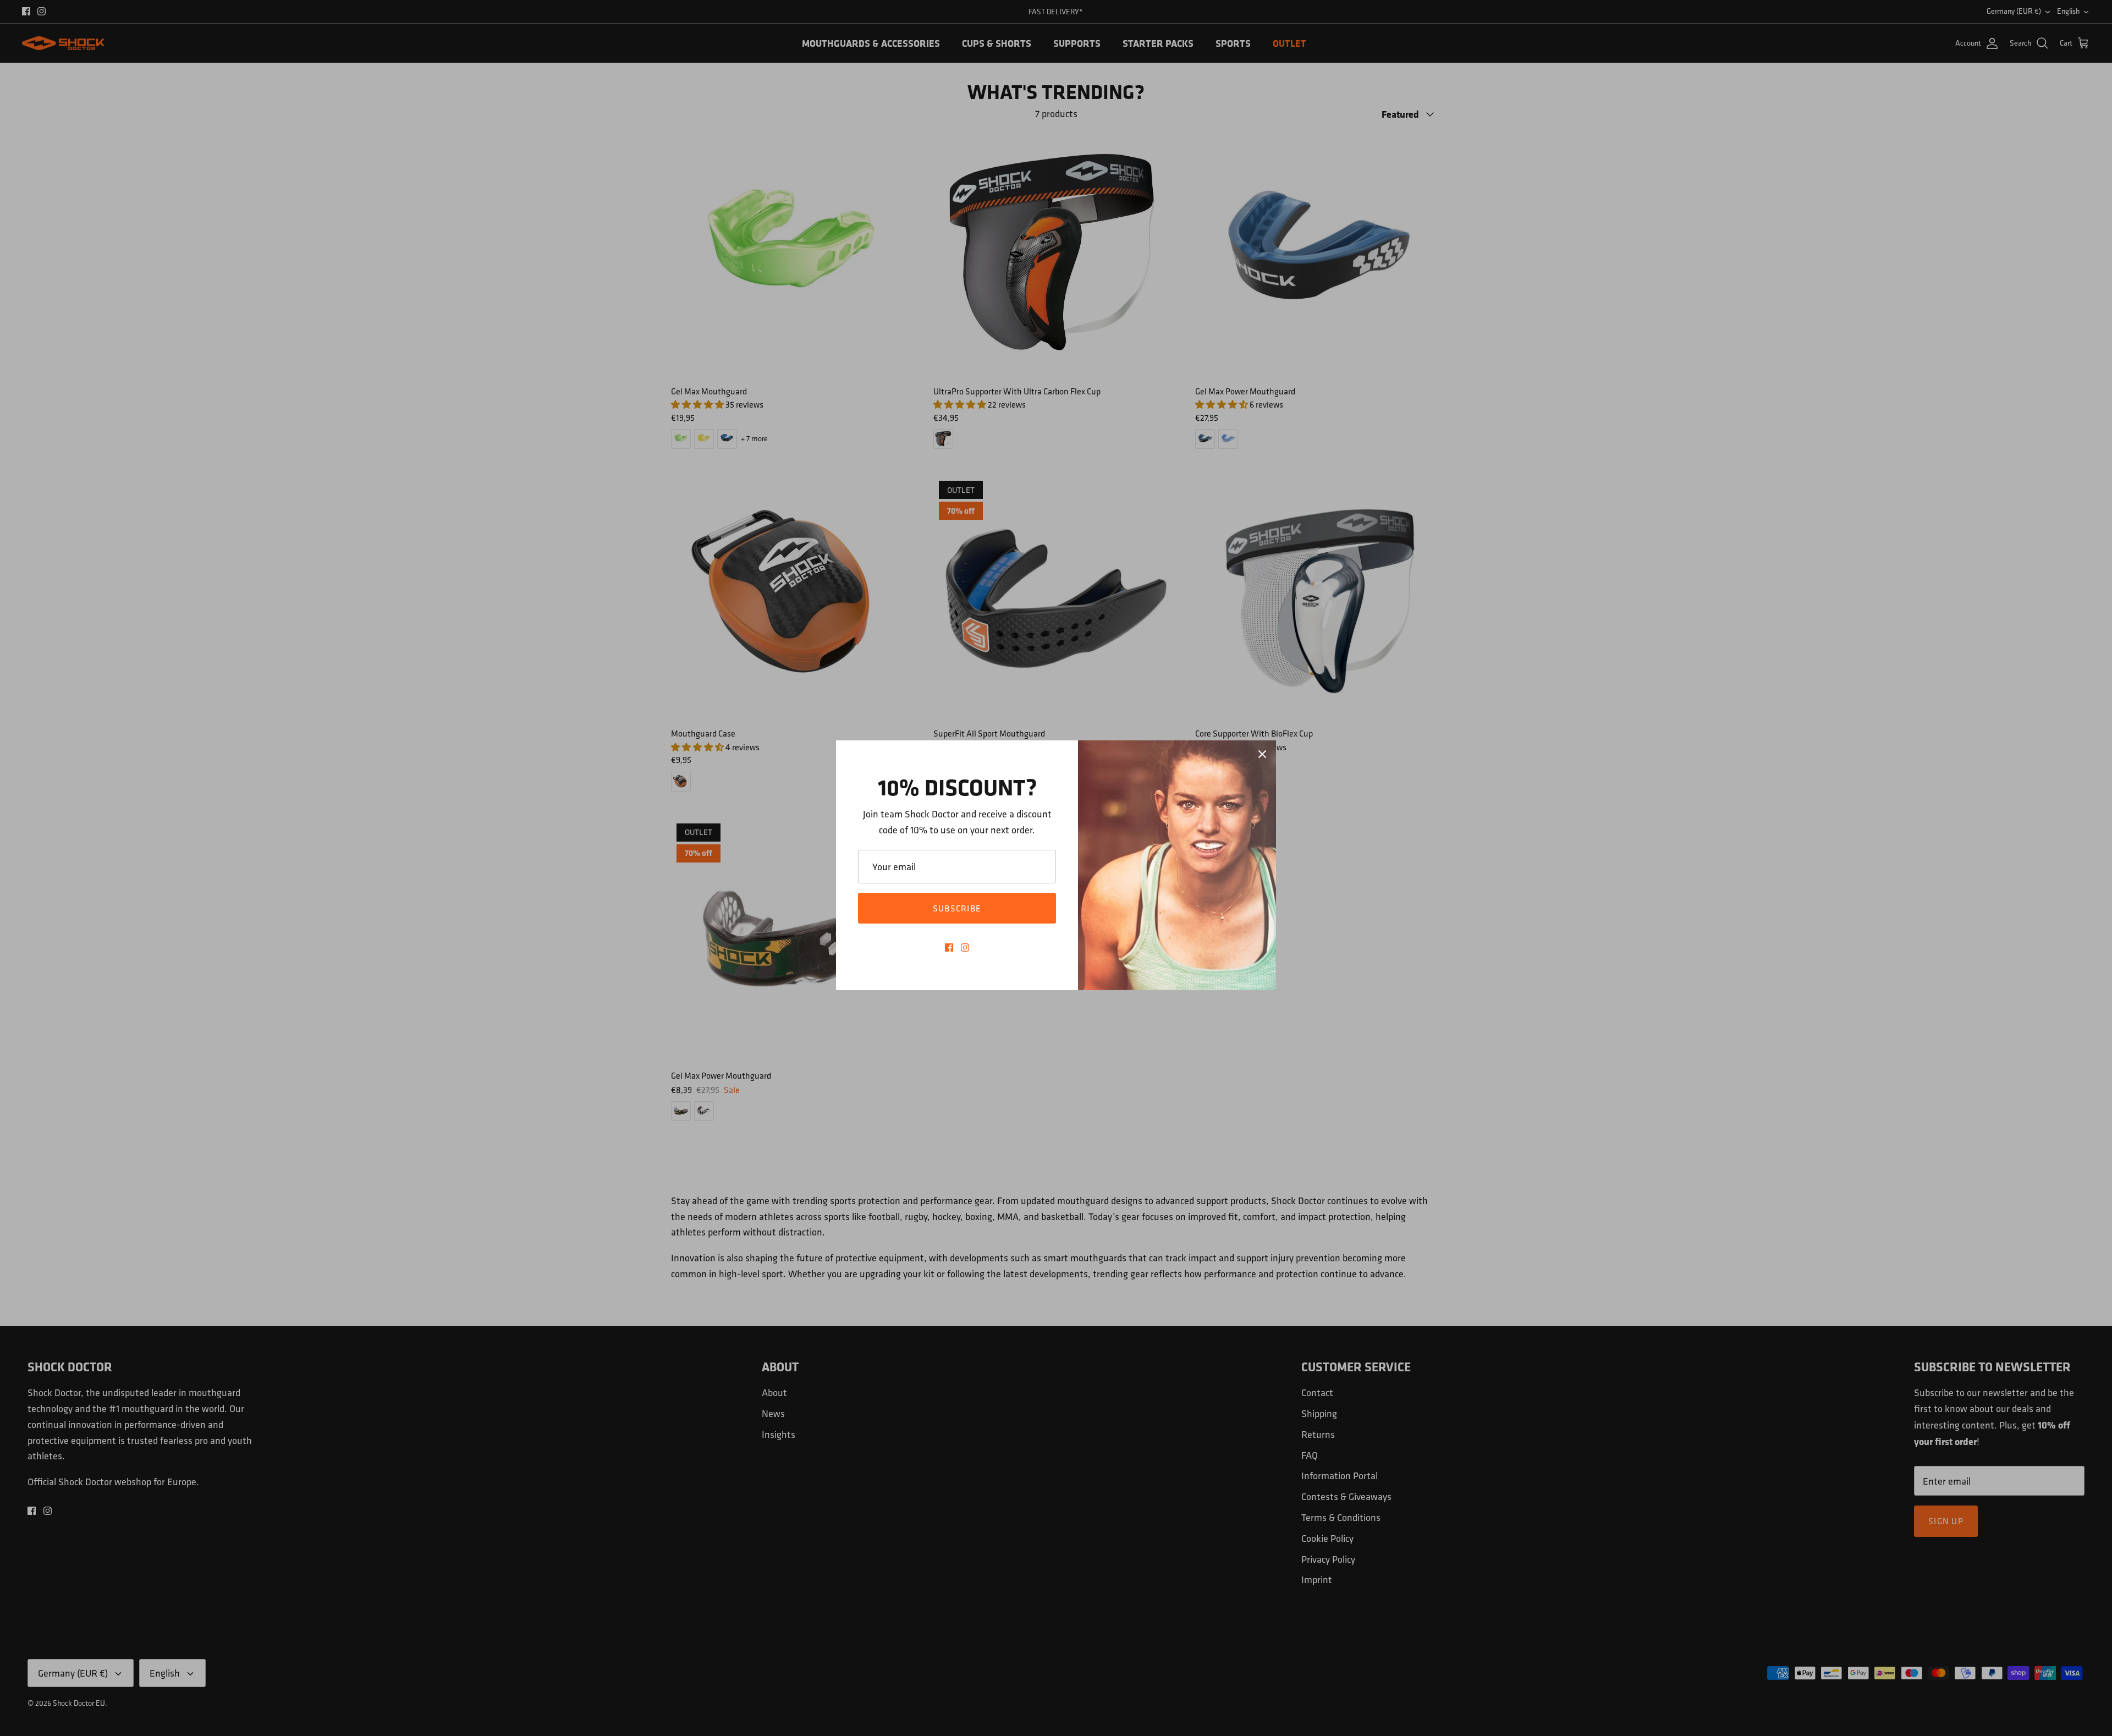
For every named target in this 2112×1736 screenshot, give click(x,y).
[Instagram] (965, 947)
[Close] (1262, 754)
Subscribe (957, 908)
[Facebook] (949, 947)
